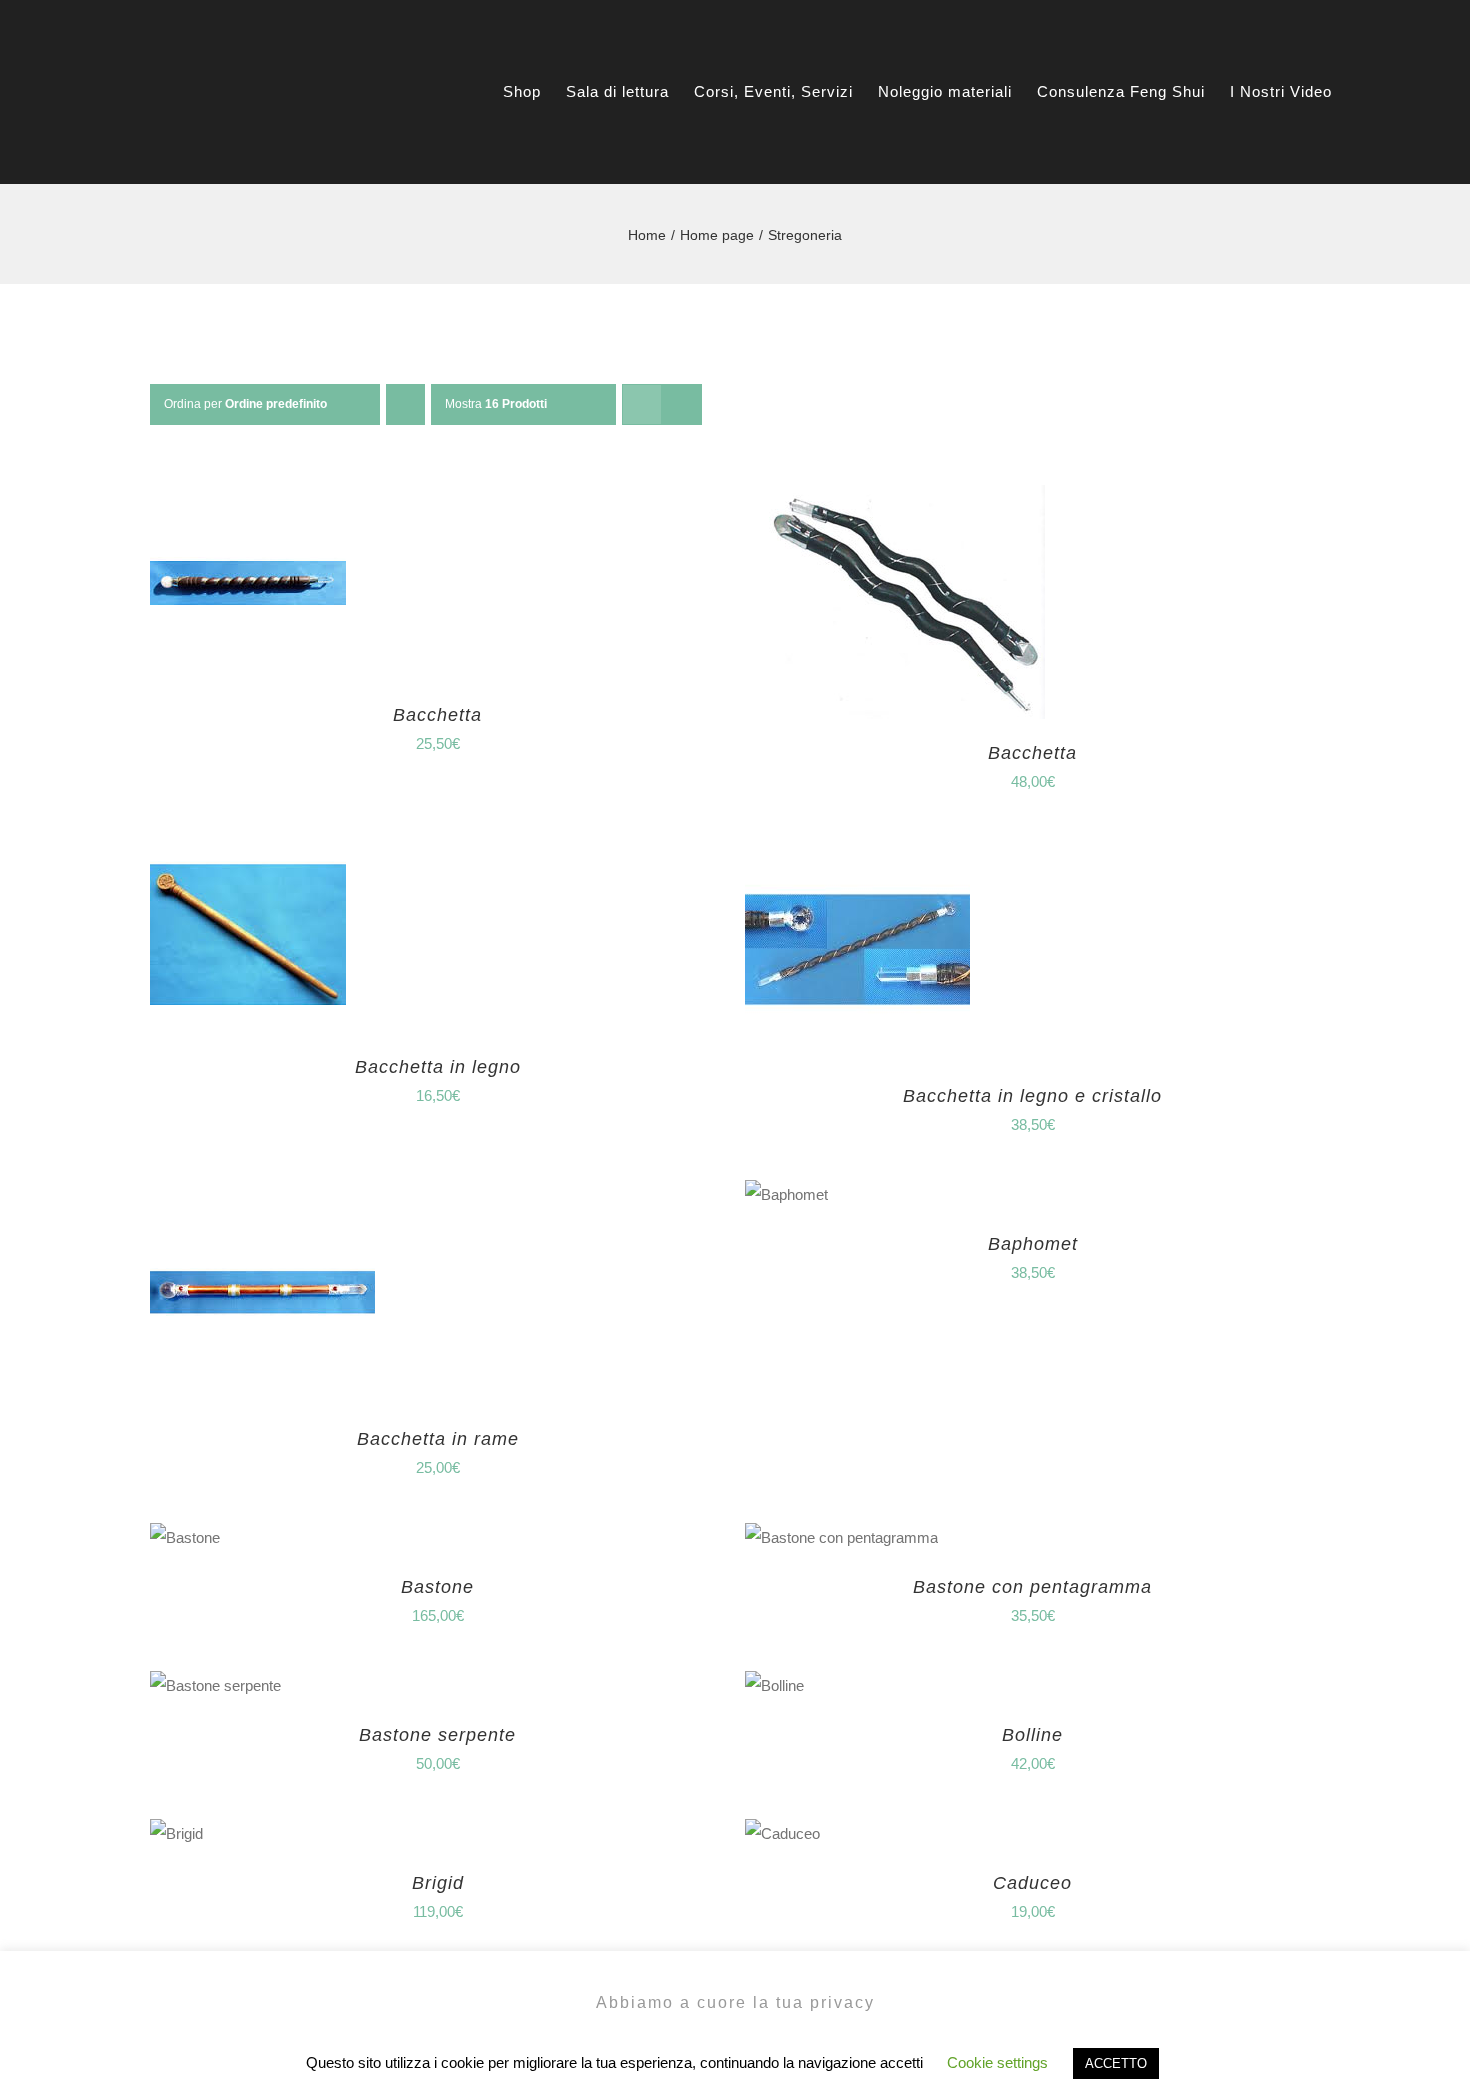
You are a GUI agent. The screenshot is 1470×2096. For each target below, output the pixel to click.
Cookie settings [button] (997, 2062)
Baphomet (1033, 1244)
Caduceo (1032, 1883)
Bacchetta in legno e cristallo (1032, 1096)
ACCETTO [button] (1116, 2063)
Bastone (437, 1587)
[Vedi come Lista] (681, 404)
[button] (1408, 91)
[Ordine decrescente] (405, 404)
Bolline (1032, 1735)
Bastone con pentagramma (1032, 1587)
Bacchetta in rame (438, 1439)
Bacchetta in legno (438, 1067)
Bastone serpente (437, 1735)
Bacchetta (437, 715)
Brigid (438, 1883)
